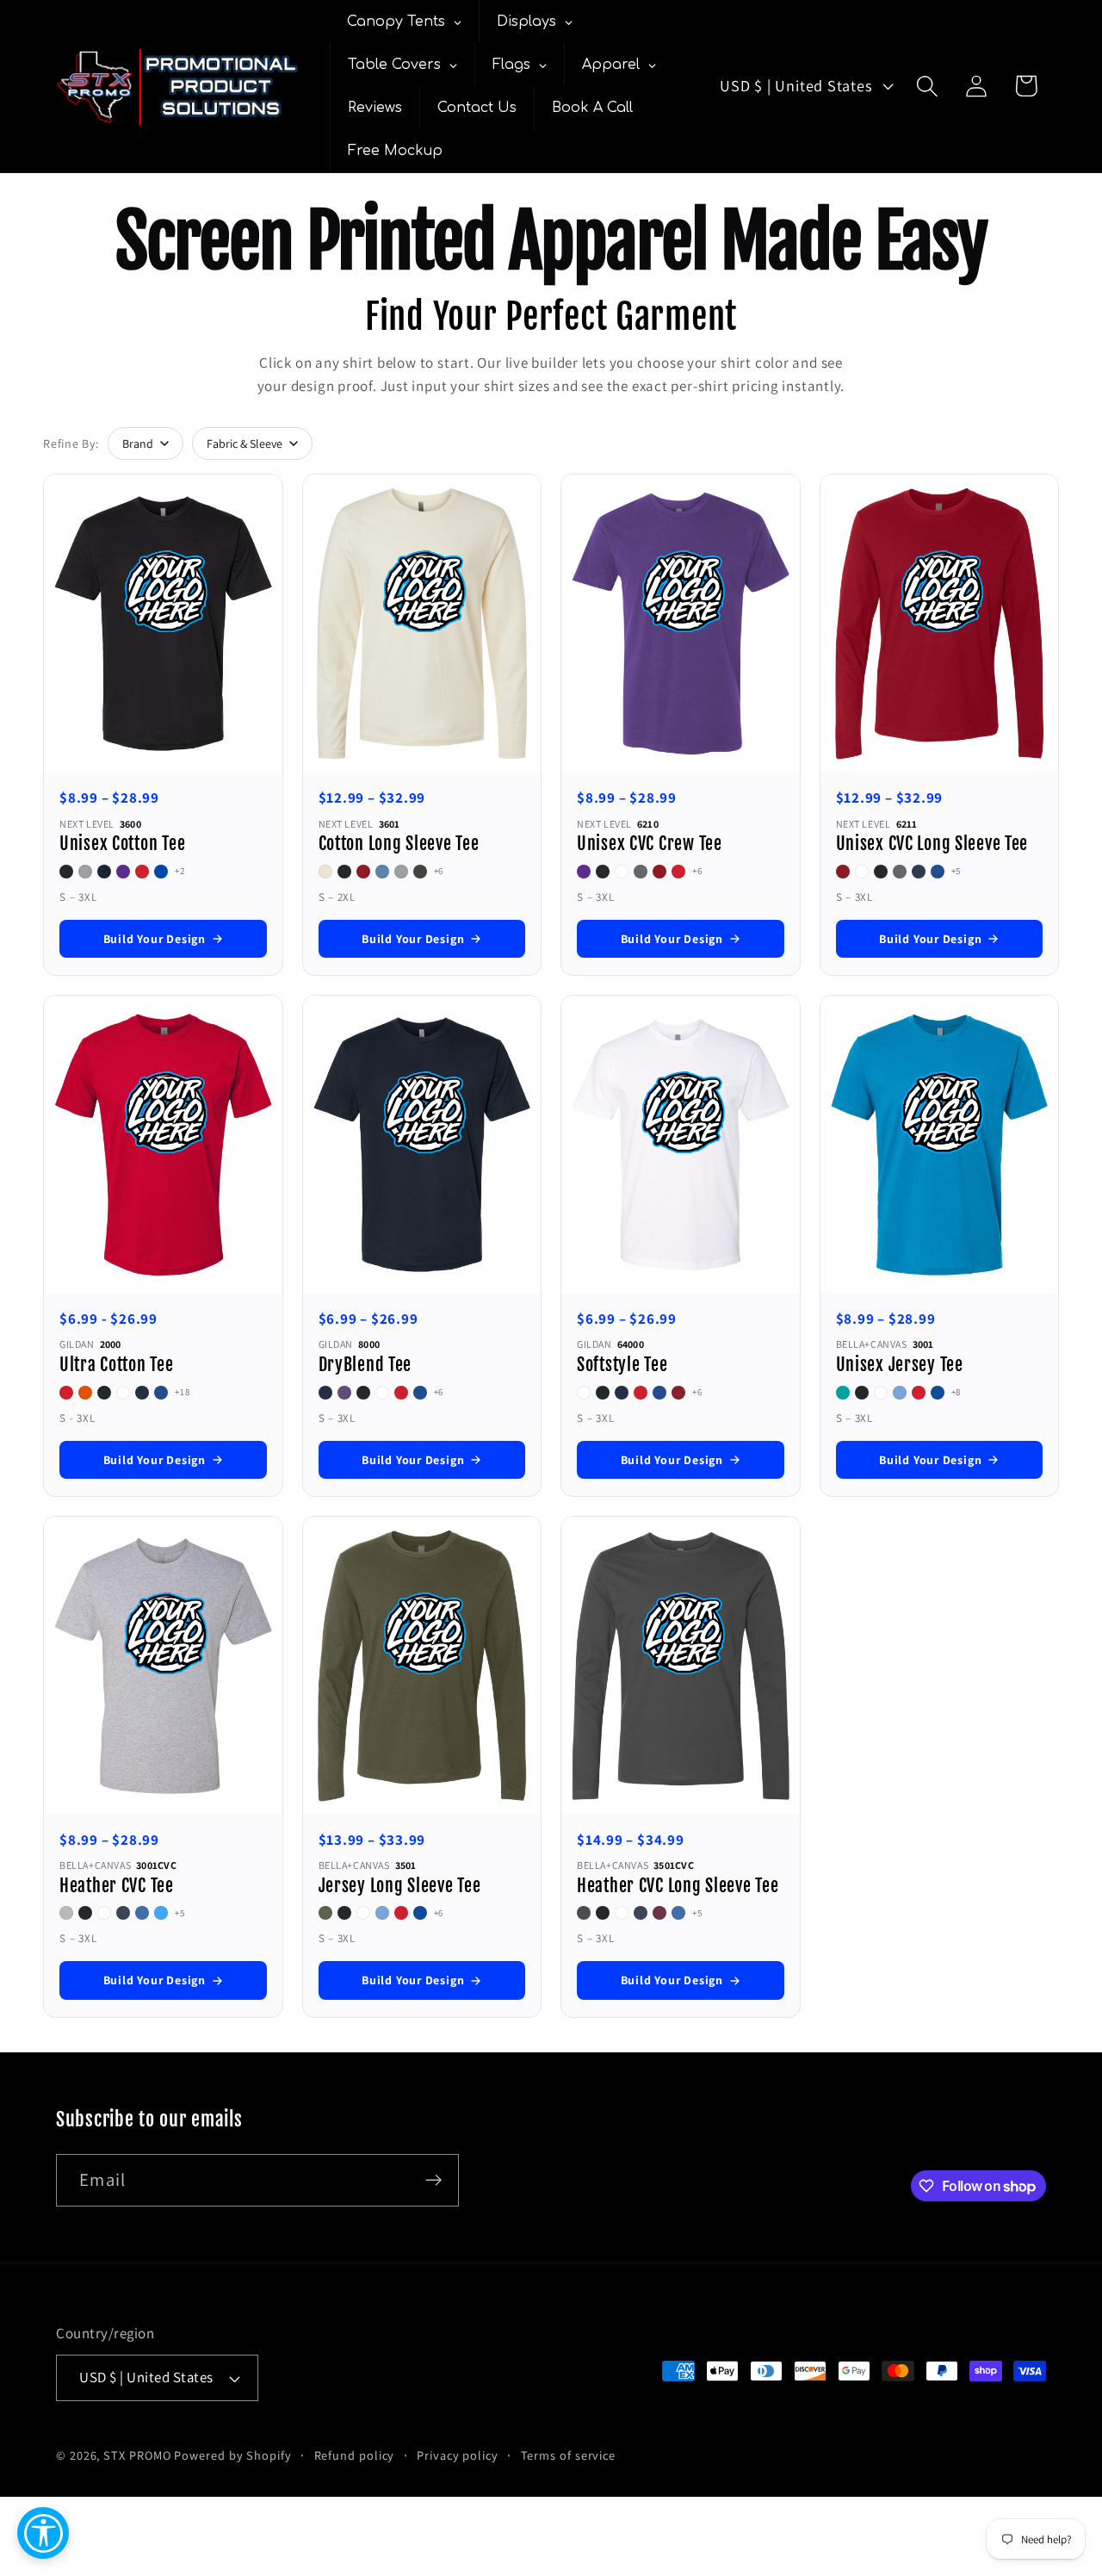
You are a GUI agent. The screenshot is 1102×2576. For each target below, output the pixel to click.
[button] (928, 86)
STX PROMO (137, 2455)
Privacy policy (458, 2455)
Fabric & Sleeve (245, 444)
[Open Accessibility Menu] (43, 2533)
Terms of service (569, 2455)
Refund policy (355, 2455)
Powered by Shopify (232, 2455)
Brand (138, 444)
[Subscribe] (433, 2180)
